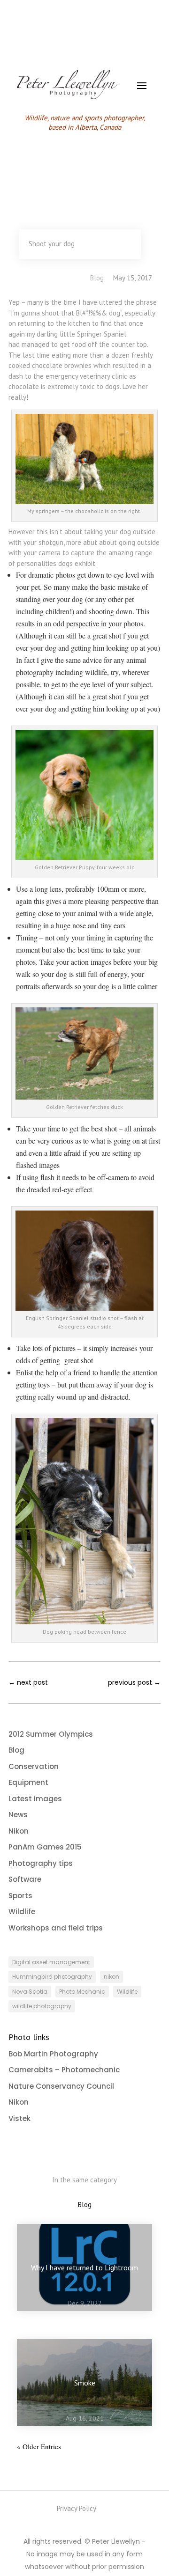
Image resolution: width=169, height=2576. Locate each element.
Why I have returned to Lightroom (84, 2268)
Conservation (34, 1766)
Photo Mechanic (82, 1992)
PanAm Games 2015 (45, 1847)
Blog (97, 278)
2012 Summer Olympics (51, 1734)
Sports (20, 1896)
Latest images (35, 1799)
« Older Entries (39, 2446)
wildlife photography (42, 2006)
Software (25, 1879)
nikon (111, 1977)
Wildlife (22, 1912)
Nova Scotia (30, 1992)
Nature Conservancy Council (61, 2086)
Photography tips (41, 1863)
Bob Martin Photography (53, 2054)
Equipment (28, 1782)
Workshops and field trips (56, 1928)
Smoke (85, 2383)
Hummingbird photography (52, 1977)
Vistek (19, 2118)
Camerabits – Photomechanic (64, 2070)
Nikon (19, 1831)
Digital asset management (51, 1962)
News (18, 1815)
